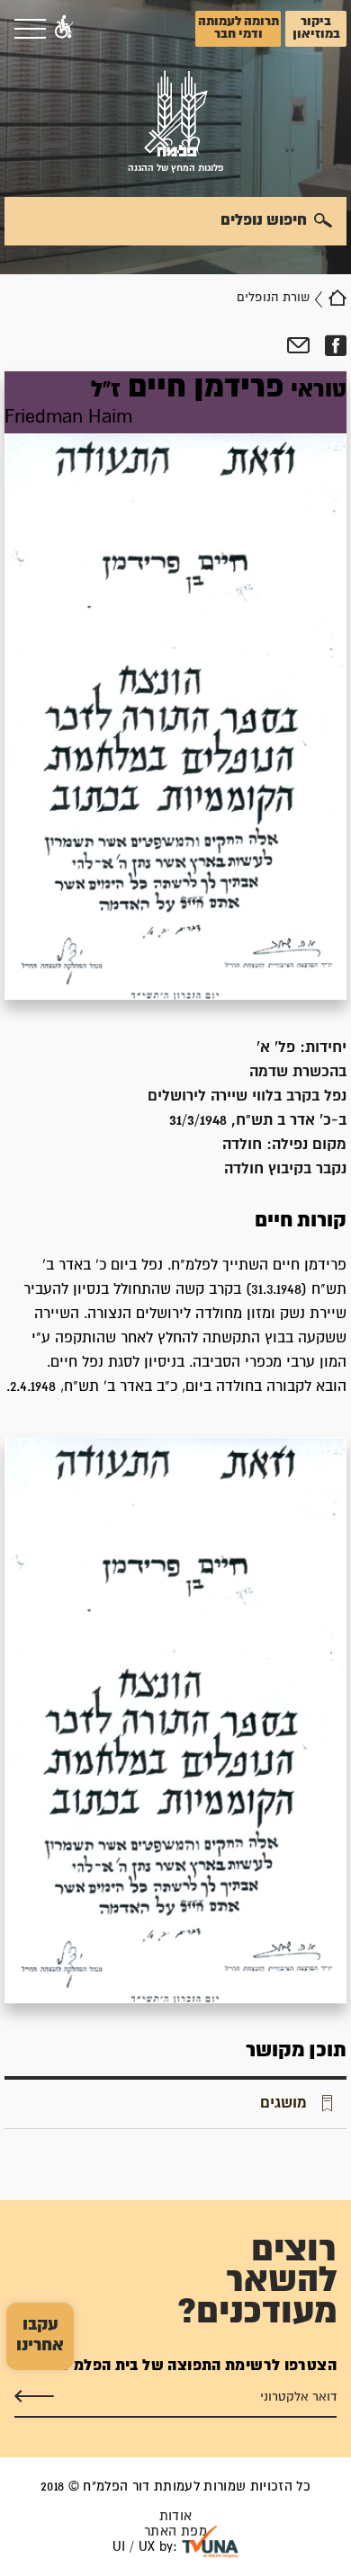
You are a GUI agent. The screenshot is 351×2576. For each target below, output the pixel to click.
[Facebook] (335, 346)
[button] (64, 29)
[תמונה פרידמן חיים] (175, 1720)
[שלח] (34, 2396)
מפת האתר (175, 2531)
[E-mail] (298, 346)
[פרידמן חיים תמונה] (175, 686)
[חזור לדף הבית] (337, 298)
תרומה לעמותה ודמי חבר (238, 28)
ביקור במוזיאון (316, 28)
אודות (176, 2516)
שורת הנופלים (273, 298)
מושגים (283, 2103)
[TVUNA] (210, 2542)
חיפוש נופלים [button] (264, 220)
